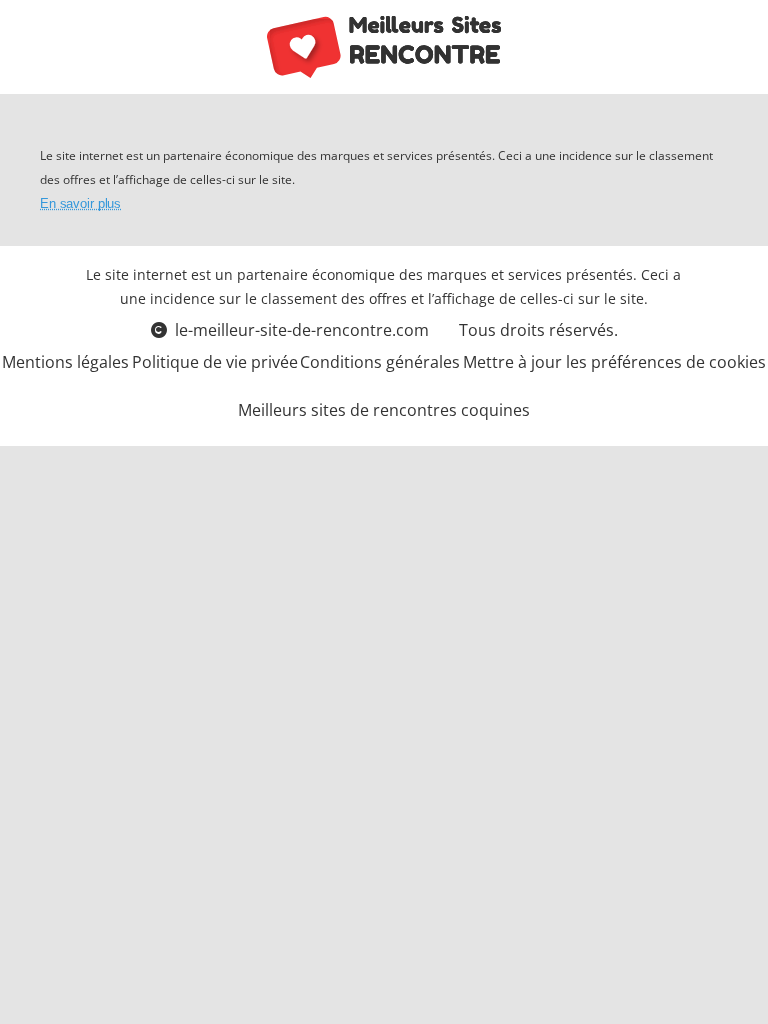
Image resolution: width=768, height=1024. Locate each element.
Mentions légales (65, 362)
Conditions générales (380, 362)
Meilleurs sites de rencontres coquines (384, 410)
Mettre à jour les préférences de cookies (614, 362)
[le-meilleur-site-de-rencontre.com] (384, 47)
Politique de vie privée (215, 362)
